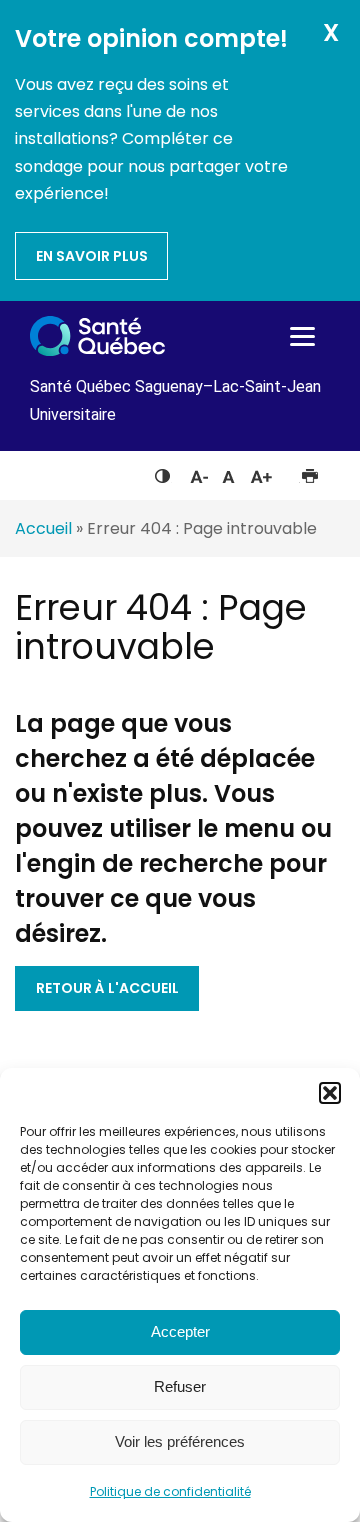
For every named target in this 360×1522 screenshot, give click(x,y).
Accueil (43, 528)
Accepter (180, 1331)
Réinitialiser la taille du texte (228, 472)
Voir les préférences (180, 1441)
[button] (330, 1093)
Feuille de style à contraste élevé (162, 472)
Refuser (180, 1386)
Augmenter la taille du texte (262, 472)
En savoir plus (92, 256)
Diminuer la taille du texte (198, 474)
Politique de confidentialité (170, 1491)
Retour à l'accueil (107, 988)
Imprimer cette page (309, 472)
